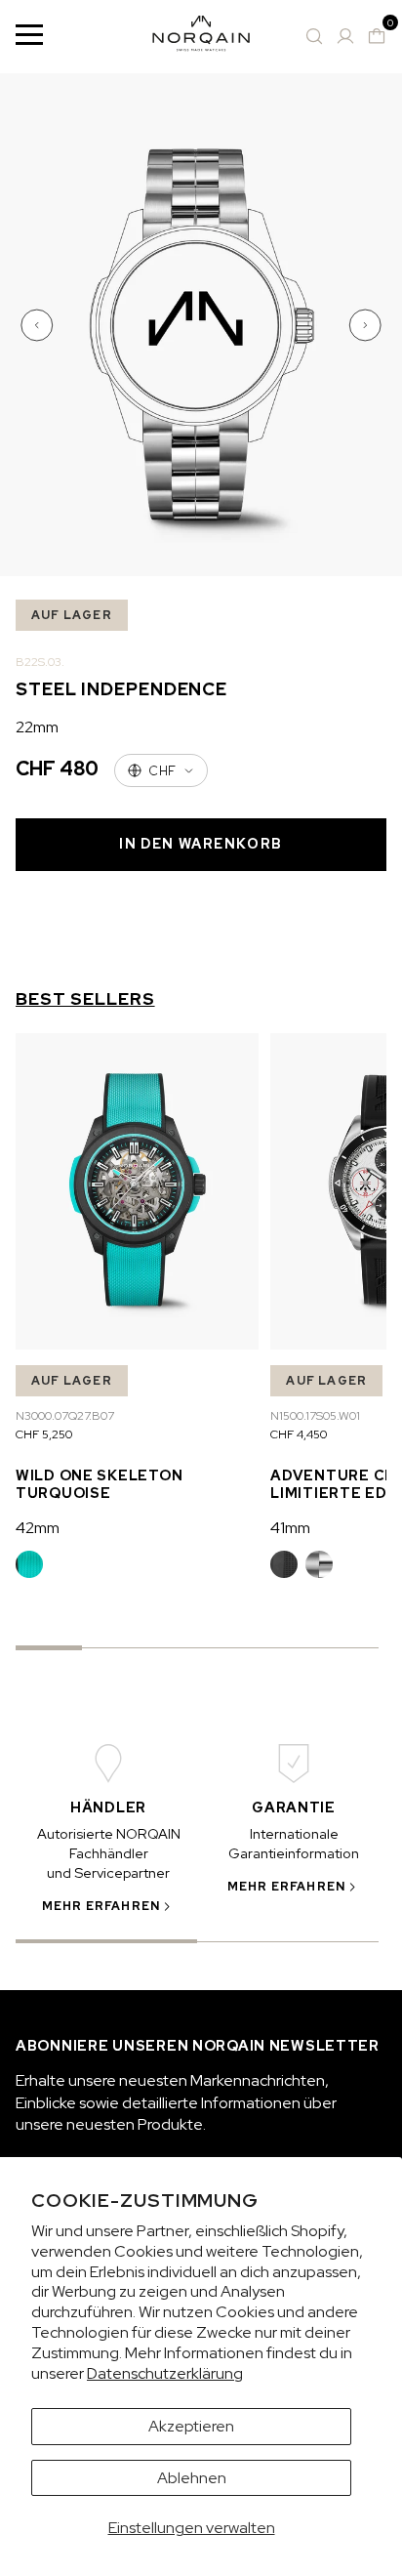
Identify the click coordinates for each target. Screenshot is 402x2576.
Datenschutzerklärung (165, 2373)
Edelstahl (319, 1564)
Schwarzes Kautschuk (284, 1564)
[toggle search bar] (314, 36)
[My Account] (345, 36)
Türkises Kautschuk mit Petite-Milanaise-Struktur (29, 1564)
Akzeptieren (191, 2426)
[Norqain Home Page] (201, 37)
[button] (39, 325)
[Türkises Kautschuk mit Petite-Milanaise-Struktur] (29, 1564)
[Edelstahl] (319, 1564)
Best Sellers (85, 999)
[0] (377, 36)
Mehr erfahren (101, 1906)
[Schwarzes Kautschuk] (284, 1564)
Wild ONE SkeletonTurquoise (99, 1484)
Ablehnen (192, 2478)
